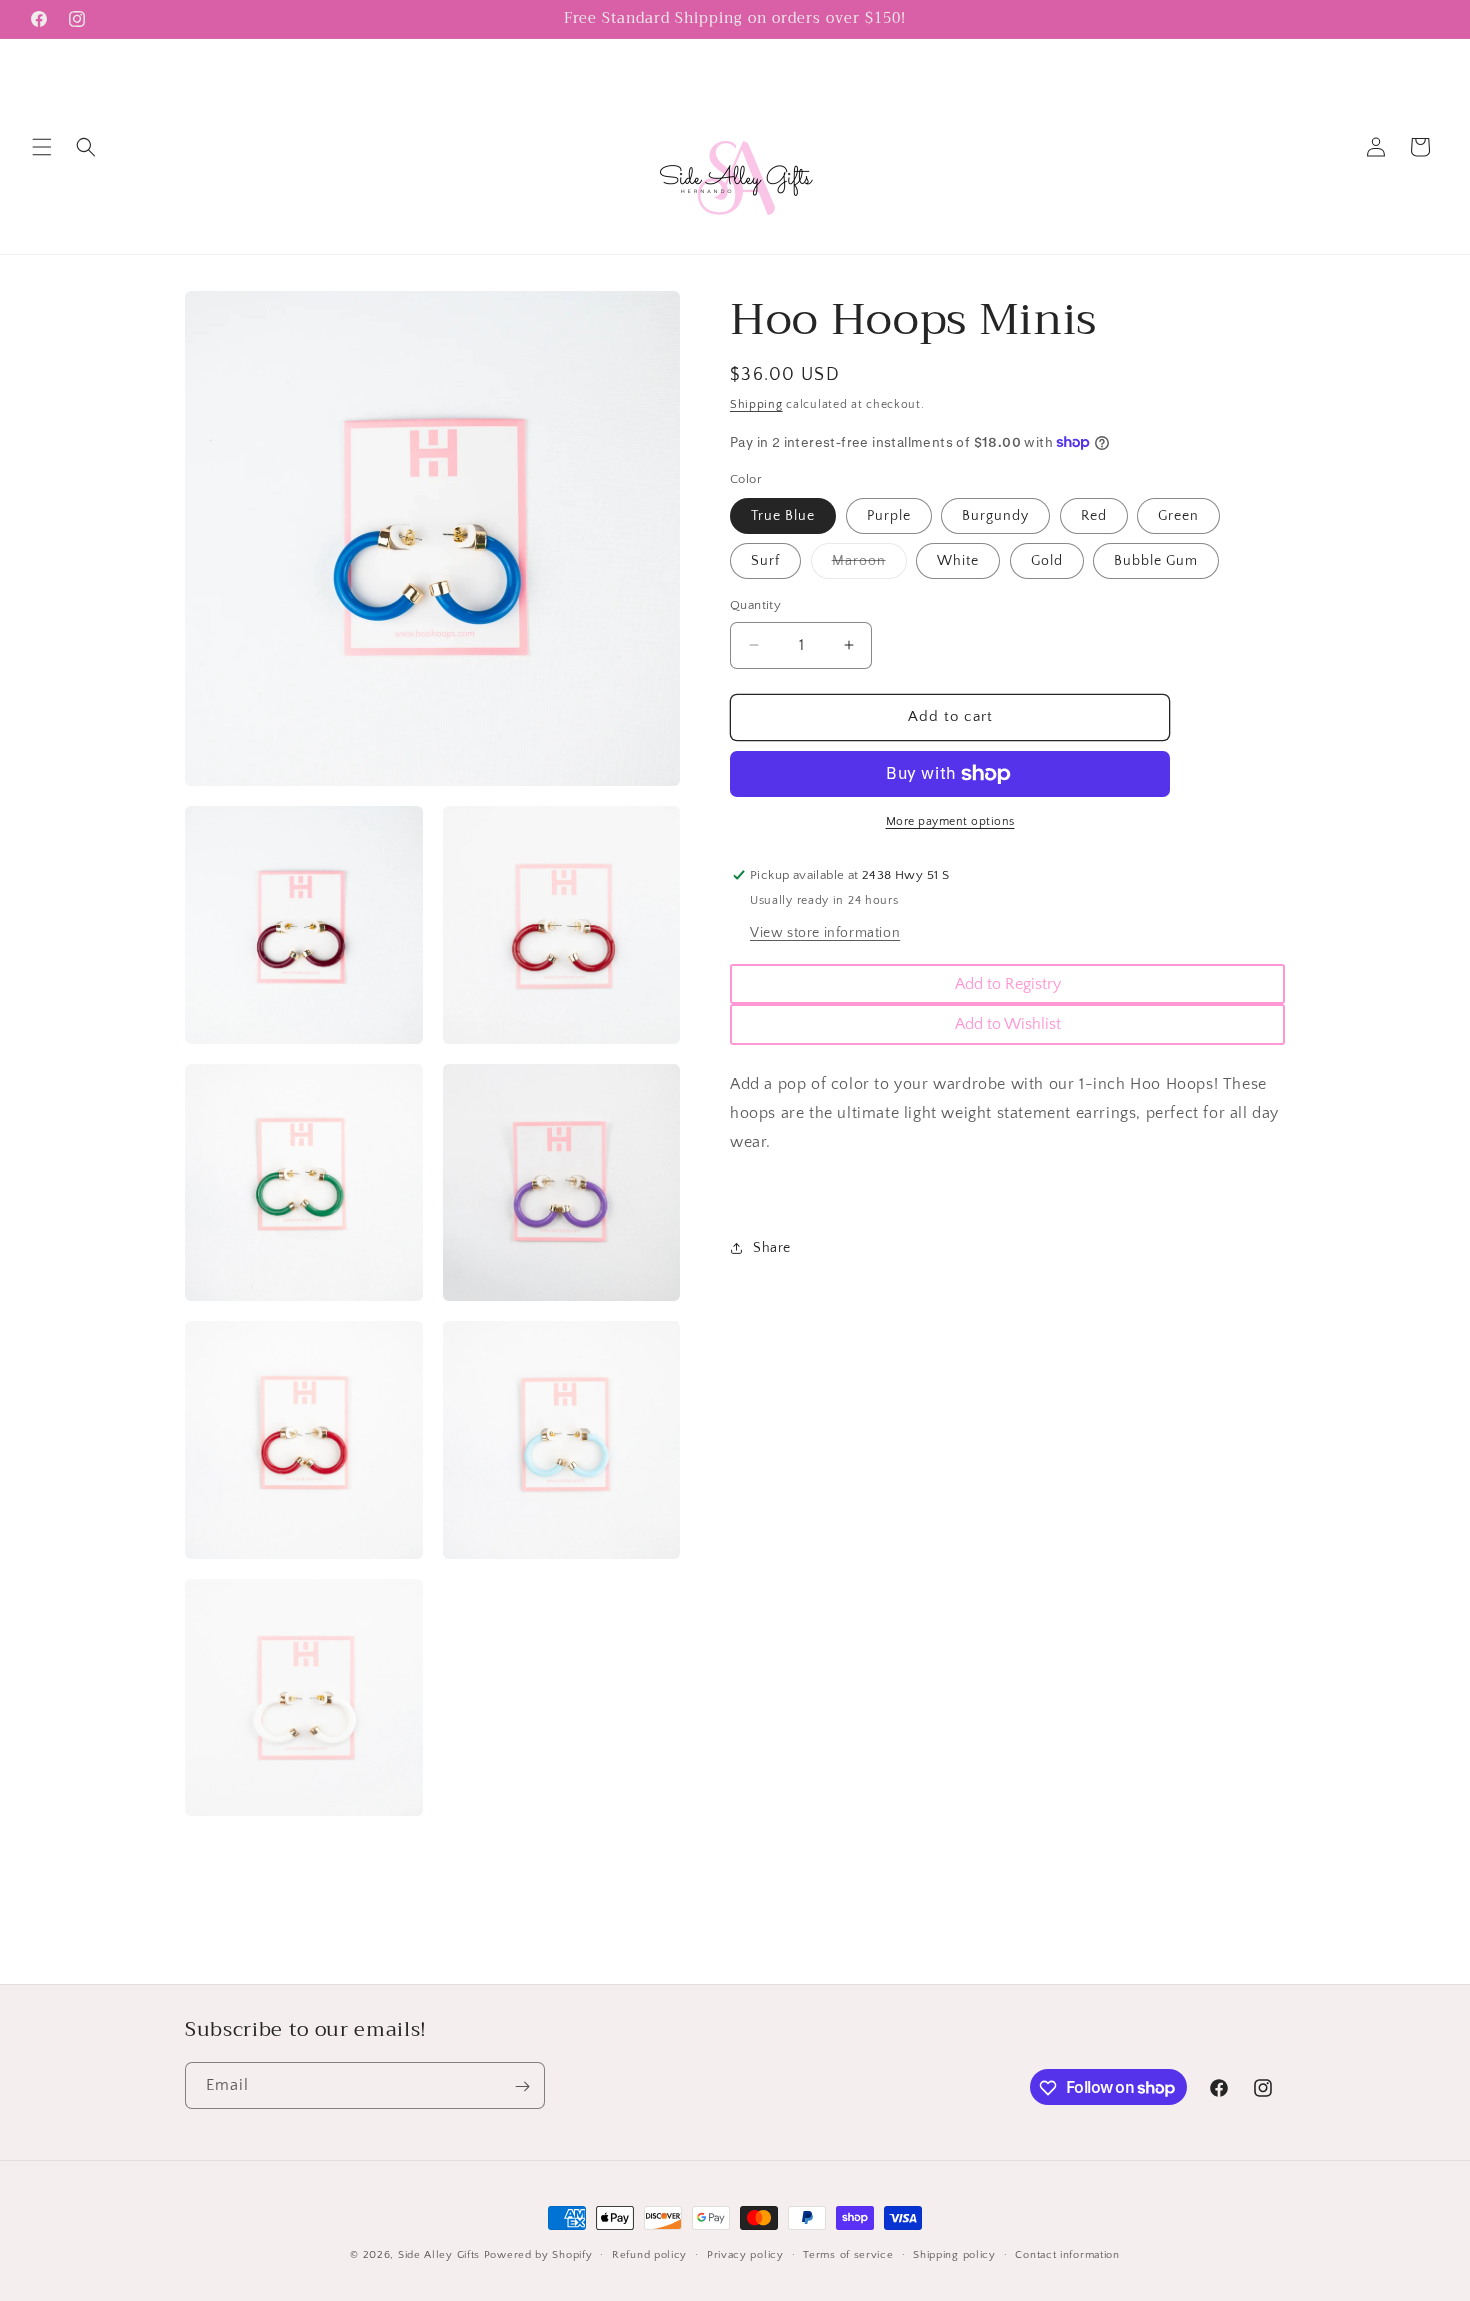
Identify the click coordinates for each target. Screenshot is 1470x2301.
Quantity (755, 605)
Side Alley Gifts (439, 2255)
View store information (825, 933)
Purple (889, 516)
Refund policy (649, 2254)
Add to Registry (1008, 984)
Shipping (756, 404)
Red (1094, 516)
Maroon (869, 565)
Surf (765, 561)
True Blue (783, 516)
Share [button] (772, 1248)
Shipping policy (954, 2254)
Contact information (1067, 2254)
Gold (1047, 561)
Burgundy (995, 516)
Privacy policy (745, 2254)
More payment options (950, 821)
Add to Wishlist (1008, 1024)
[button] (42, 147)
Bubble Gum (1156, 561)
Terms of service (848, 2254)
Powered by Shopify (538, 2255)
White (958, 561)
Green (1178, 516)
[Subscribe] (522, 2086)
